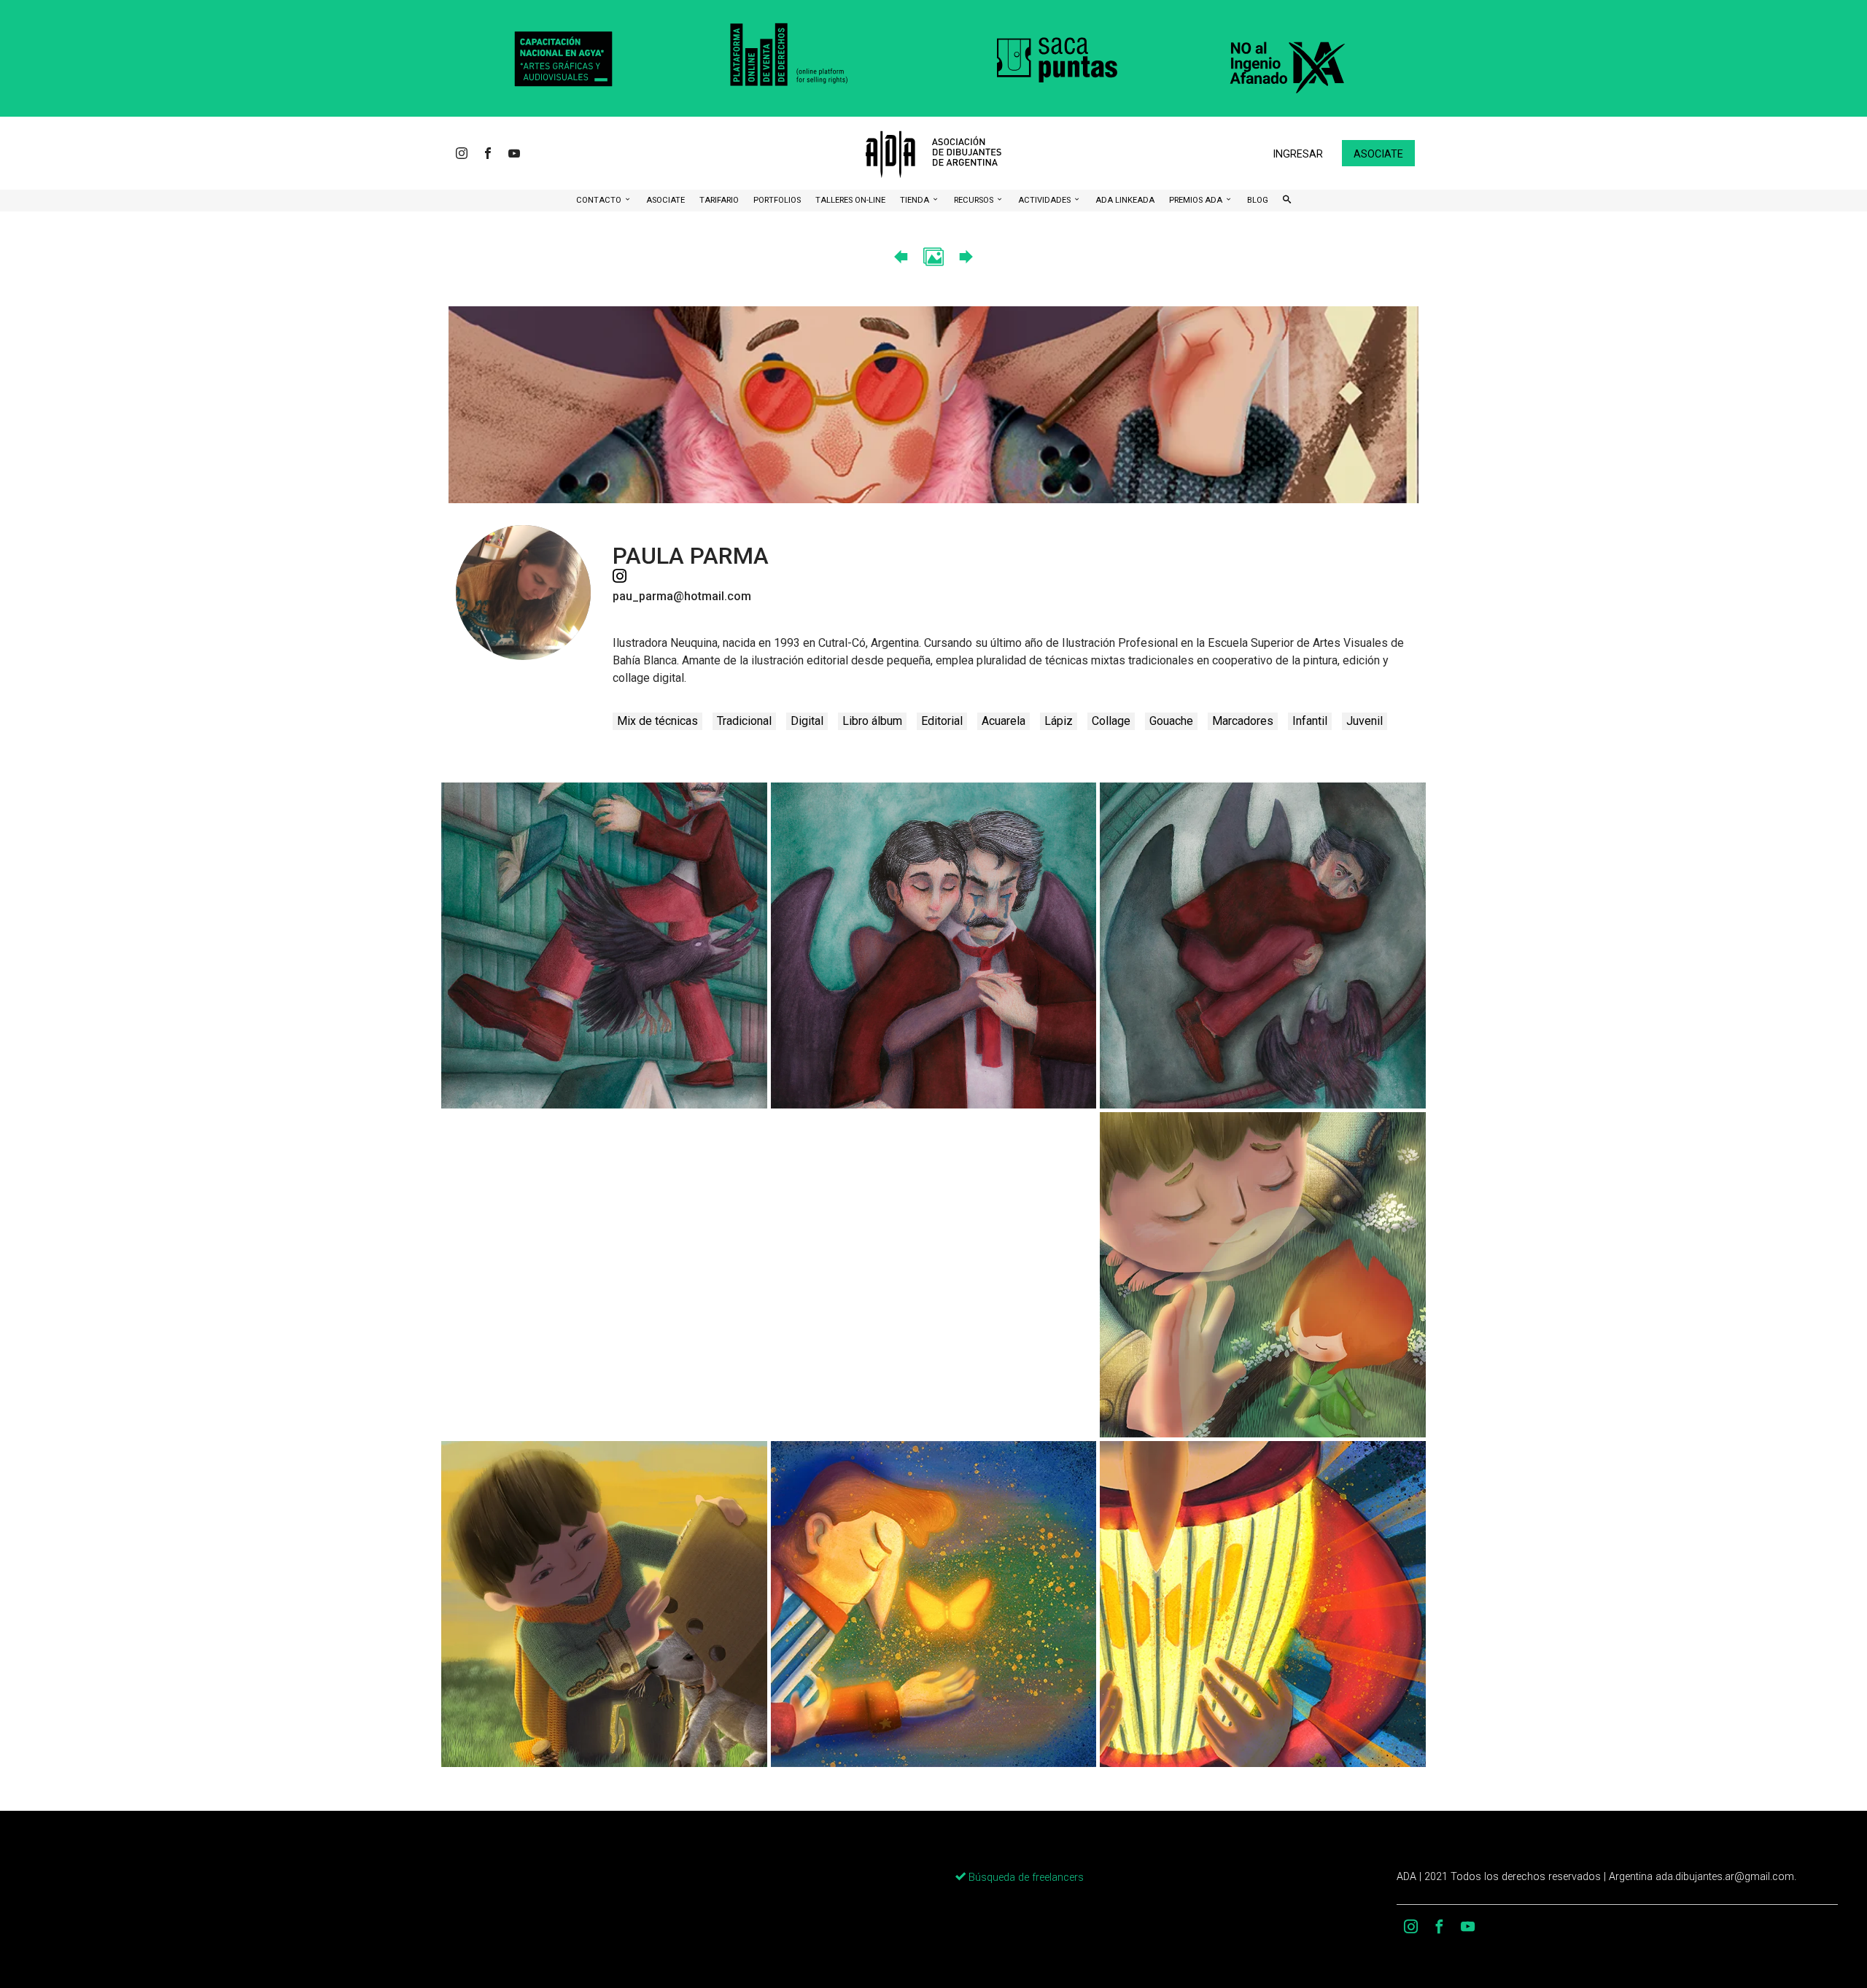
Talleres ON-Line (850, 200)
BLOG (1258, 200)
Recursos (975, 200)
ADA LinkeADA (1125, 200)
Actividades (1045, 200)
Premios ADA (1197, 200)
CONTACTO (600, 200)
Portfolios (777, 200)
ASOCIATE (665, 200)
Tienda (916, 200)
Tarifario (719, 200)
